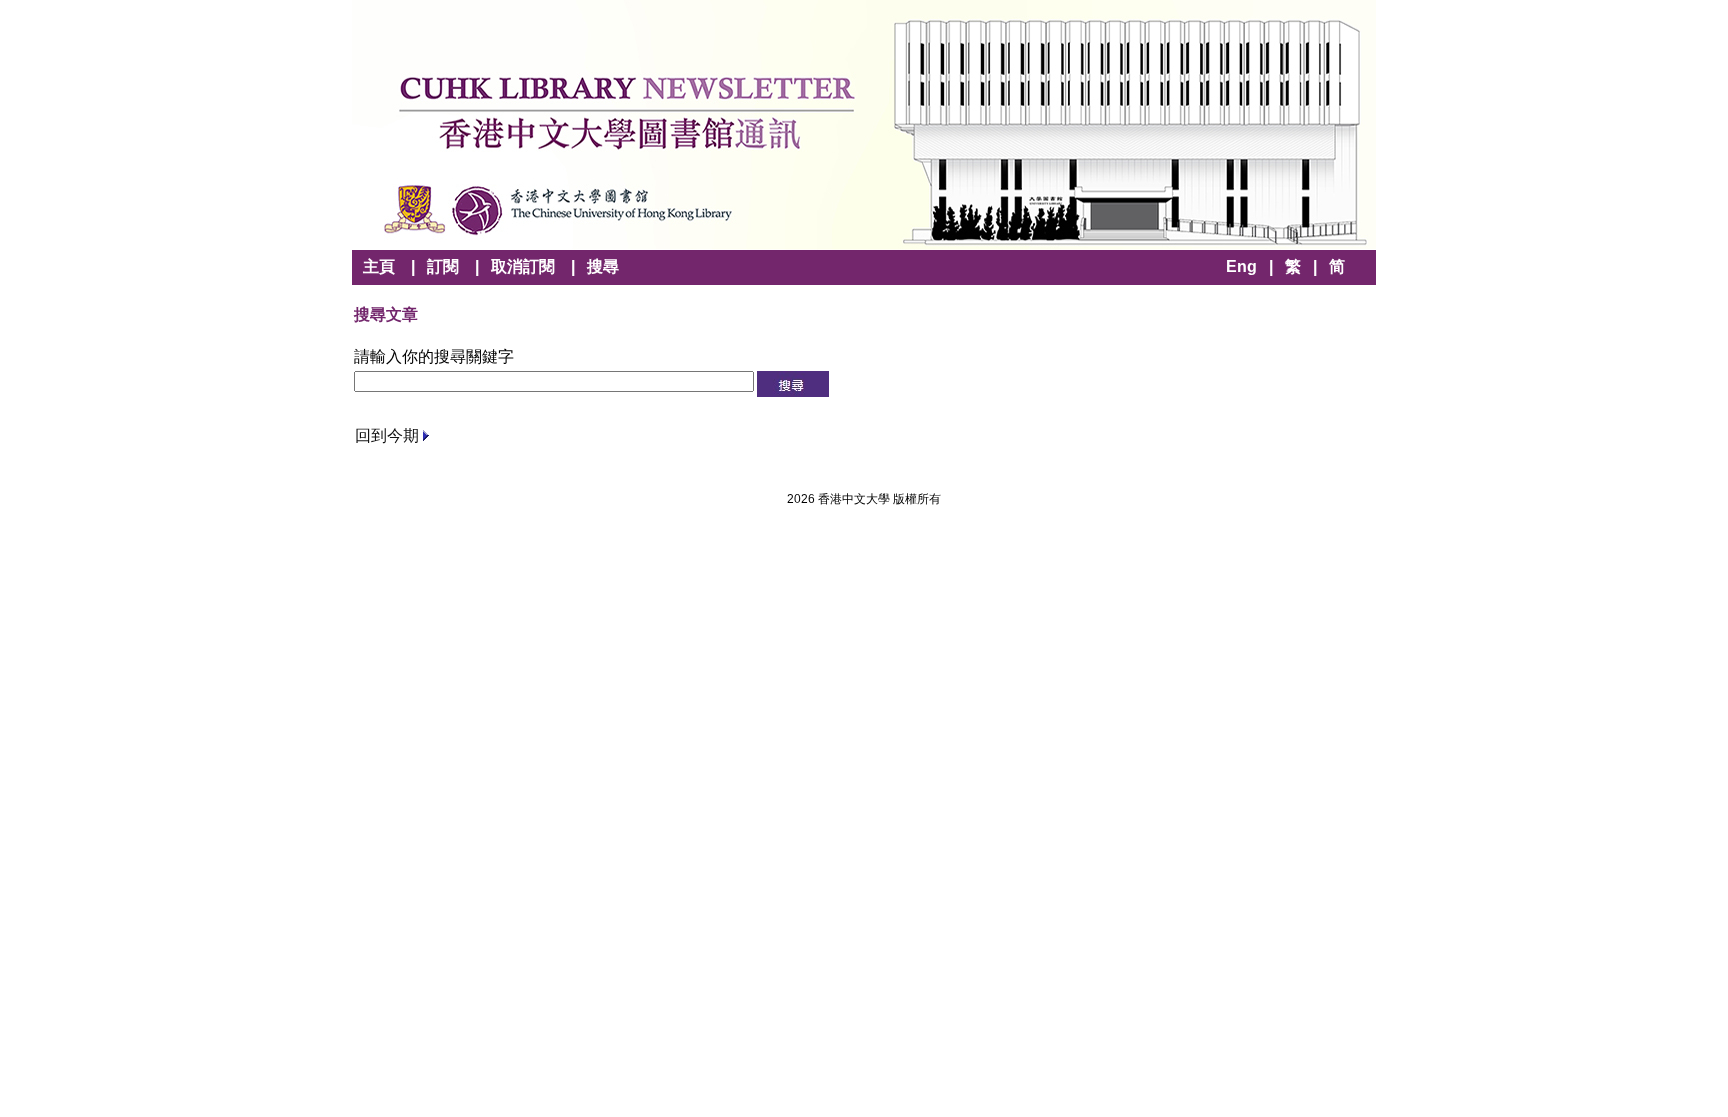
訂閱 (443, 266)
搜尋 (603, 266)
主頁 (379, 266)
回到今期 (387, 435)
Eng (1241, 266)
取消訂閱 (523, 266)
